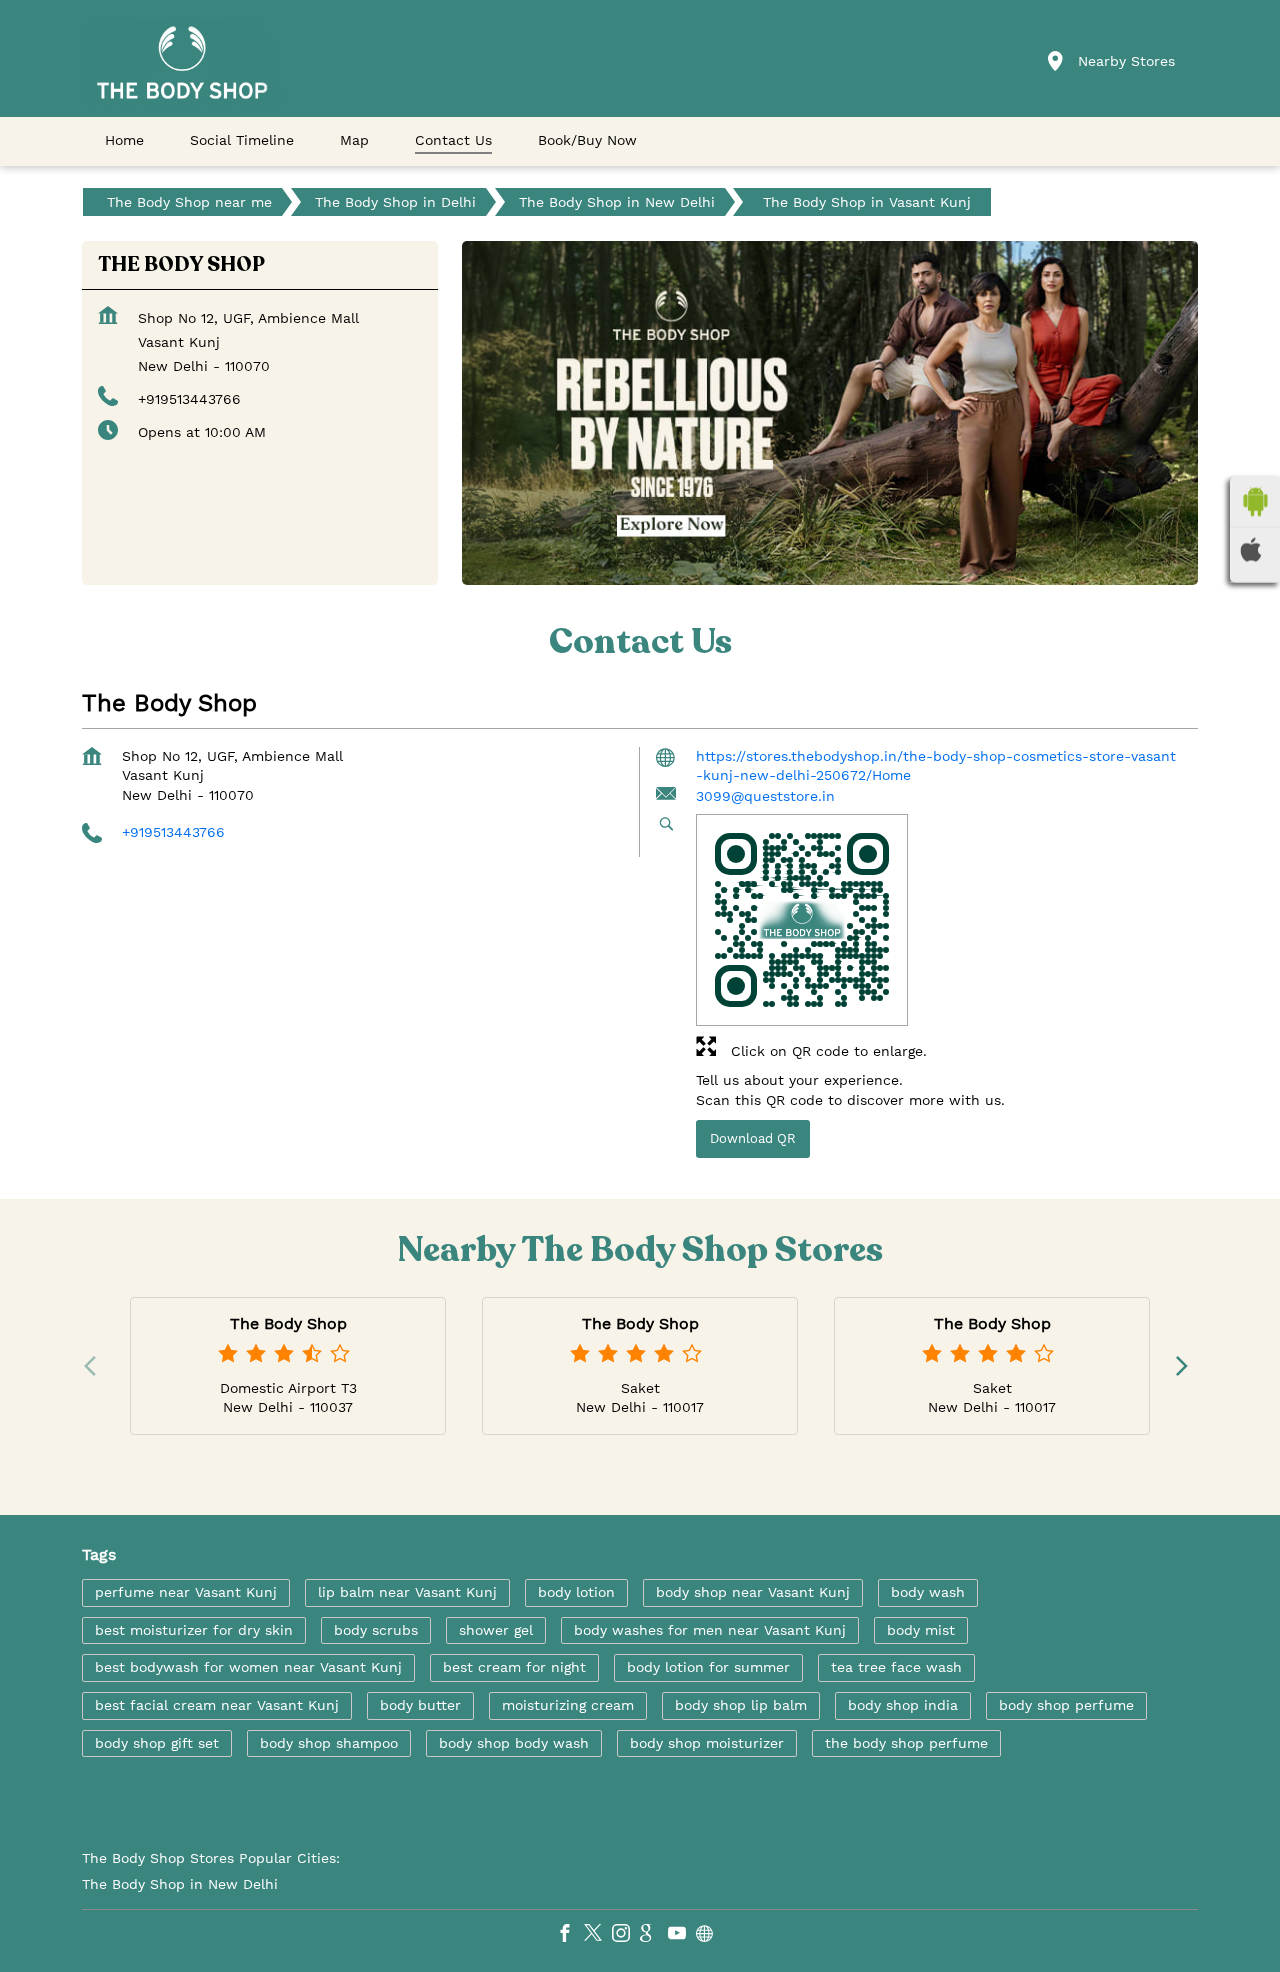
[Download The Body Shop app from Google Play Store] (1255, 502)
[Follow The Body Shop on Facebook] (570, 1936)
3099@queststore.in (765, 796)
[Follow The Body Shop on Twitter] (598, 1936)
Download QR (753, 1138)
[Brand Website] (710, 1936)
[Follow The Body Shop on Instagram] (626, 1936)
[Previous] (94, 1366)
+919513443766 (189, 399)
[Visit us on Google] (654, 1936)
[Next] (1186, 1366)
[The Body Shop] (182, 62)
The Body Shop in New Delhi (180, 1884)
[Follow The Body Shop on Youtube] (682, 1936)
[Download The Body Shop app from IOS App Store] (1255, 550)
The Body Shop (288, 1323)
